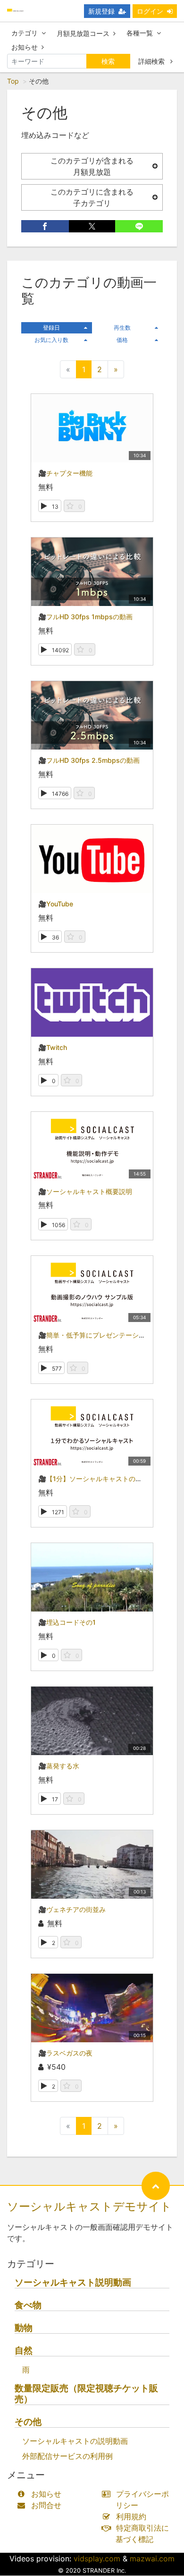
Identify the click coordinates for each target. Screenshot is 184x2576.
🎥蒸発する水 (59, 1766)
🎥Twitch (53, 1047)
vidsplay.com (97, 2559)
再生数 (122, 328)
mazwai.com (152, 2559)
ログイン (150, 11)
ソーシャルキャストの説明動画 (75, 2441)
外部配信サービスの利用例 (67, 2456)
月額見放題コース (83, 33)
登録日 (51, 328)
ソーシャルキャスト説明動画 (73, 2282)
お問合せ (46, 2505)
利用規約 (131, 2516)
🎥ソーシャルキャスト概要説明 (85, 1191)
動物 (24, 2328)
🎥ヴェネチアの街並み (72, 1909)
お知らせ (25, 47)
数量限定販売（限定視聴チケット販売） (86, 2394)
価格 (122, 340)
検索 (108, 61)
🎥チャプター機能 (65, 473)
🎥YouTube (56, 904)
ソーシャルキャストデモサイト (89, 2206)
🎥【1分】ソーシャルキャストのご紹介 (97, 1479)
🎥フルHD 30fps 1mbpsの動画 (85, 617)
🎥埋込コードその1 (67, 1622)
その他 (28, 2422)
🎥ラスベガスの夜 (65, 2053)
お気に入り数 (51, 340)
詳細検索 (152, 61)
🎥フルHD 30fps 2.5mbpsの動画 (89, 760)
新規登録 (101, 11)
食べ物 (28, 2305)
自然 (24, 2350)
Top (13, 81)
